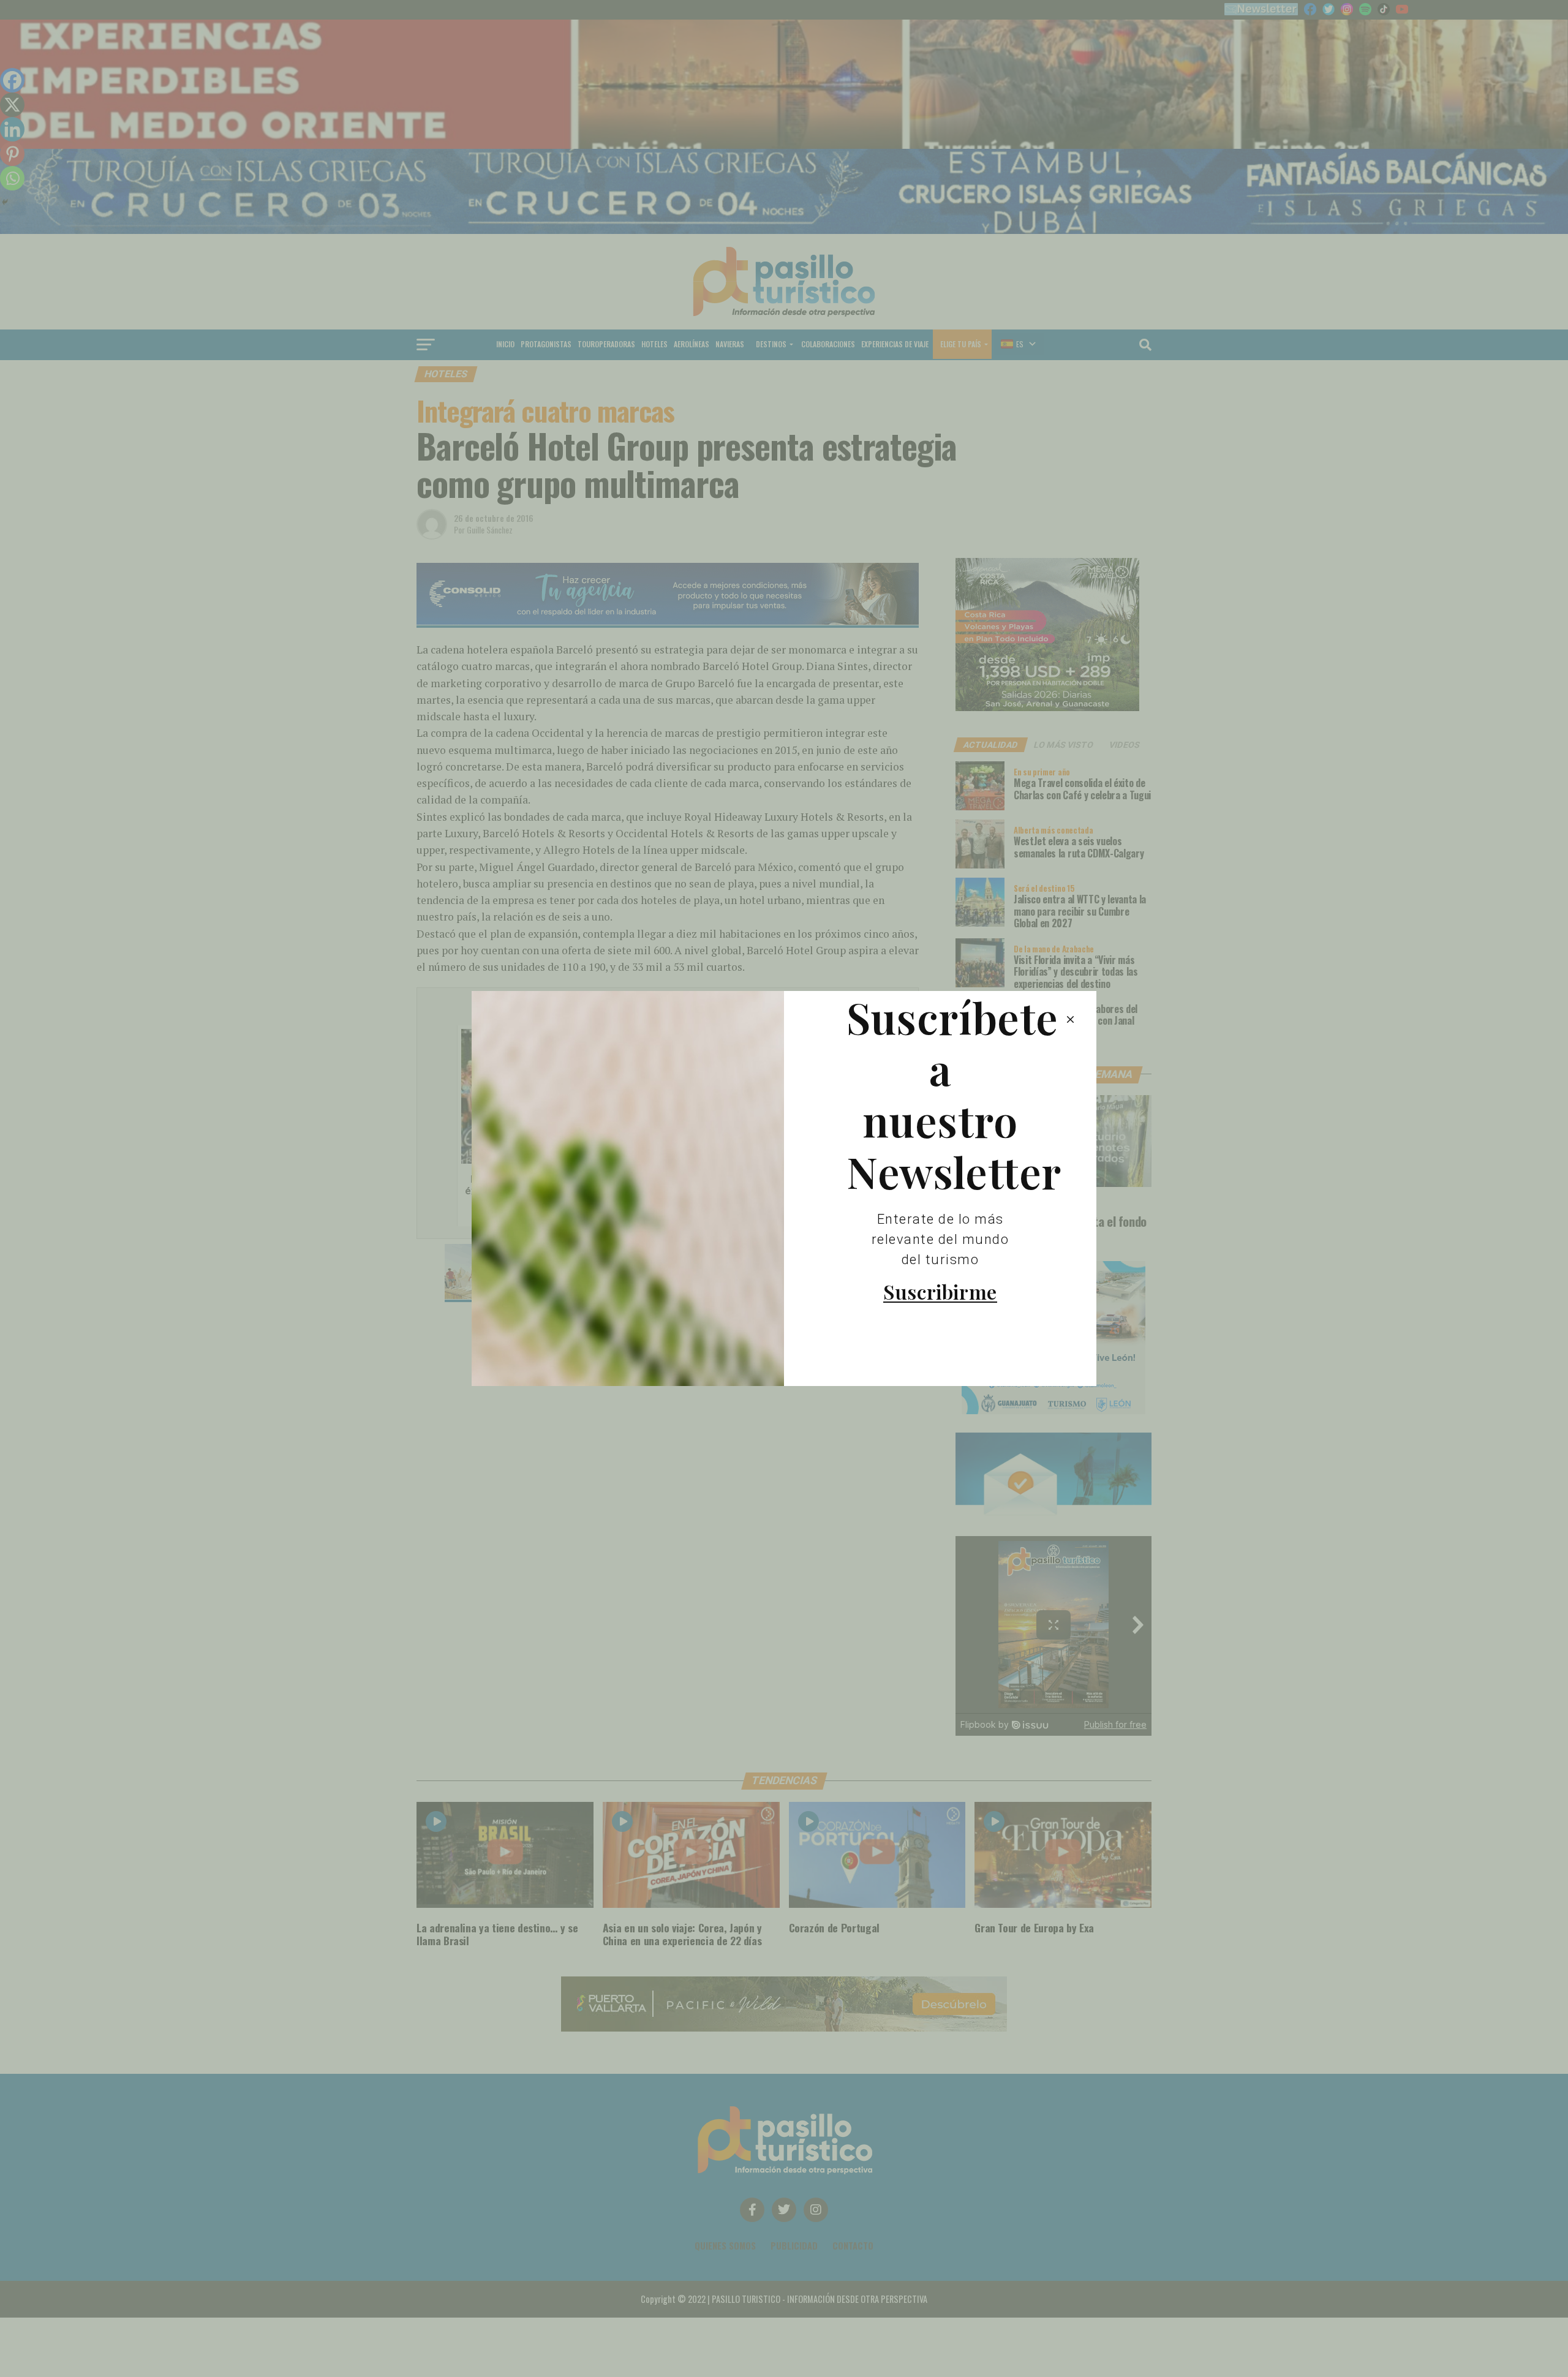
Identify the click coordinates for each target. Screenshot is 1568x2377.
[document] (784, 1188)
